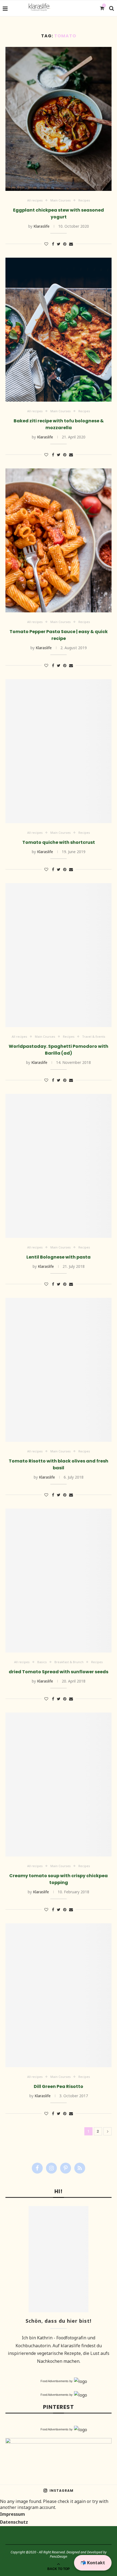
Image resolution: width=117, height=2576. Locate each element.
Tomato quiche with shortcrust (59, 842)
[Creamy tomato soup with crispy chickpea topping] (59, 1784)
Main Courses (61, 200)
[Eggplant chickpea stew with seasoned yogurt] (59, 119)
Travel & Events (94, 1036)
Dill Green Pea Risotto (59, 2086)
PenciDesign (59, 2557)
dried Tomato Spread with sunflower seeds (59, 1672)
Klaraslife (41, 226)
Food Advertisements (55, 2381)
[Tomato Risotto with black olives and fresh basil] (59, 1370)
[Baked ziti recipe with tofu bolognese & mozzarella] (59, 330)
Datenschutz (14, 2522)
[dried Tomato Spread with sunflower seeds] (59, 1581)
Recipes (84, 200)
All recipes (35, 200)
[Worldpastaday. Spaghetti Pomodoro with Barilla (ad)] (59, 955)
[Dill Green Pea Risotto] (59, 1995)
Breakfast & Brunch (69, 1662)
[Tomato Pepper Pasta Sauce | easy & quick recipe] (59, 540)
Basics (42, 1662)
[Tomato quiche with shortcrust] (59, 751)
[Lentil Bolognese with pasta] (59, 1166)
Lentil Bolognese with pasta (59, 1257)
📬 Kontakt (93, 2563)
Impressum (13, 2514)
